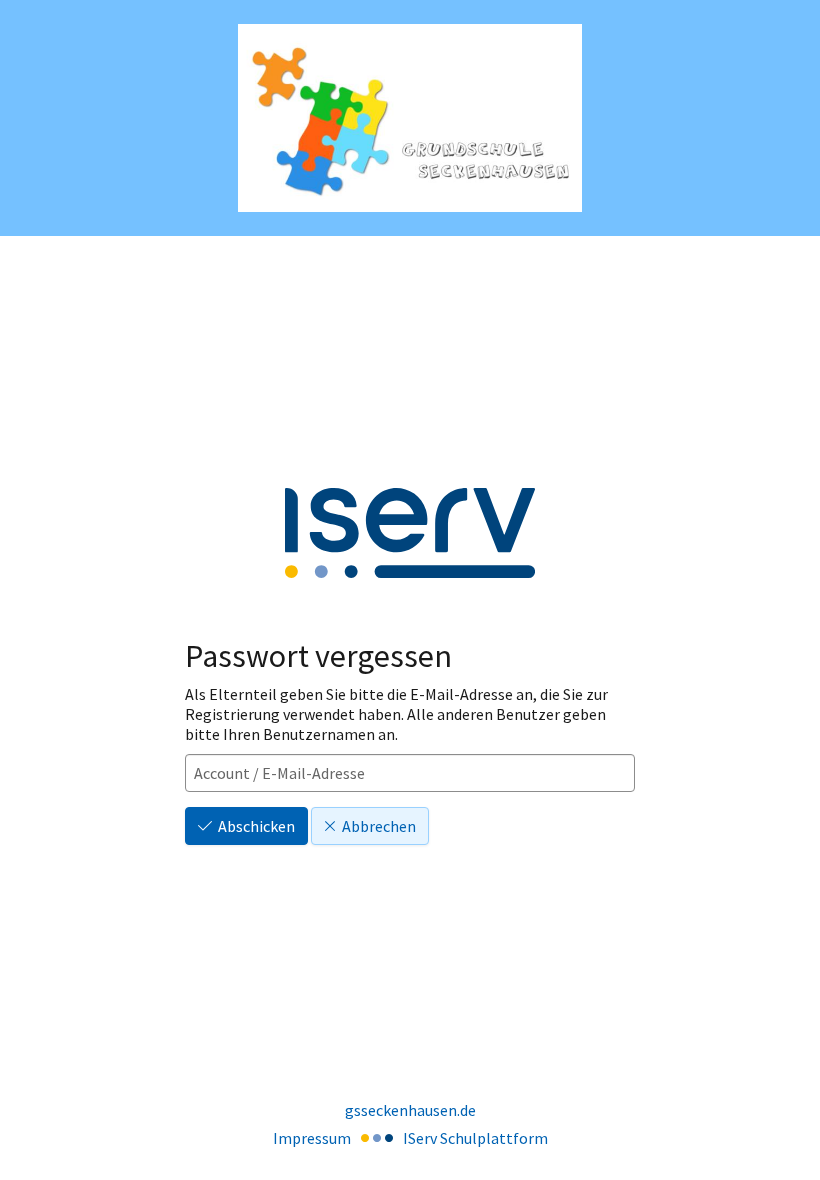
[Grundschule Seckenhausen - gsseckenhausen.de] (410, 118)
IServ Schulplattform (475, 1138)
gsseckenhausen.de (410, 1110)
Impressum (312, 1138)
